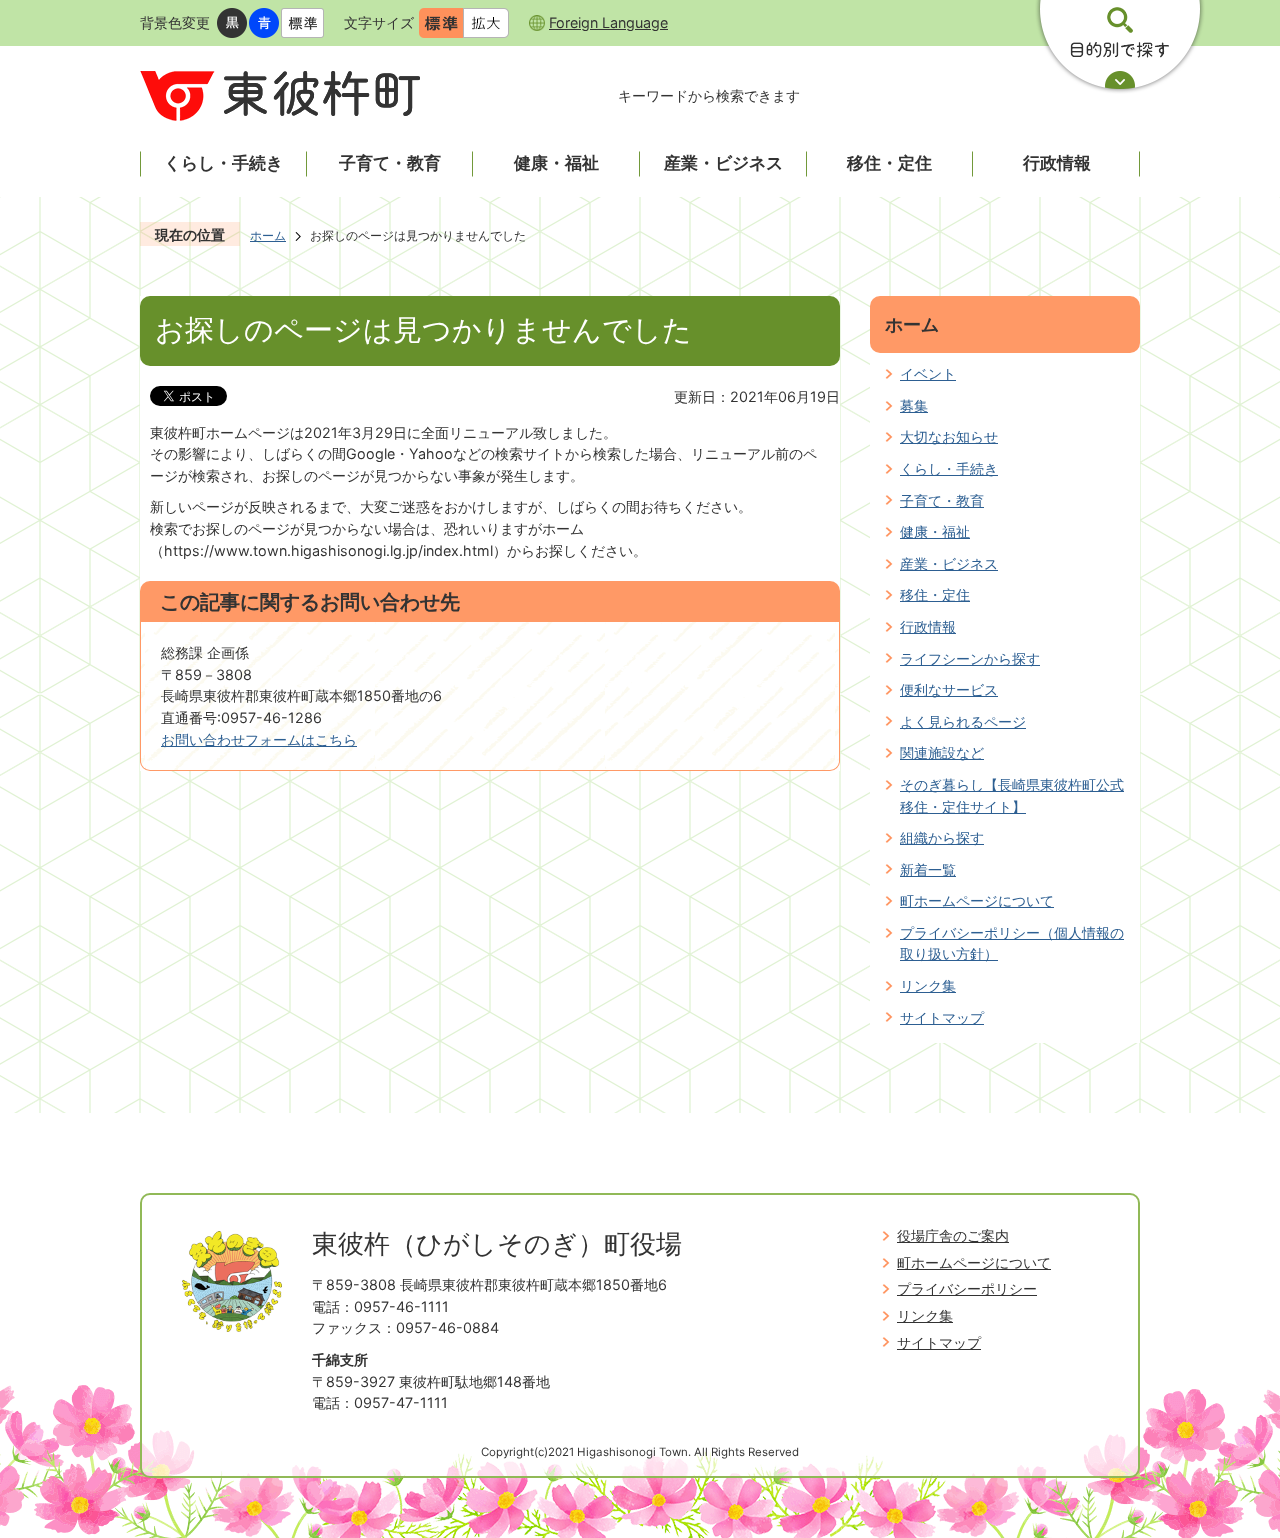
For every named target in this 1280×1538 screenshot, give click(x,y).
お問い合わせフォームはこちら (259, 739)
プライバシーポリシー (967, 1288)
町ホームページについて (977, 900)
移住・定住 (935, 594)
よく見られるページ (963, 721)
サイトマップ (942, 1017)
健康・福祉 (935, 531)
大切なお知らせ (949, 436)
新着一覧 (928, 869)
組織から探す (942, 837)
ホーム (268, 236)
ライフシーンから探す (970, 658)
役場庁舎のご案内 (953, 1235)
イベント (928, 373)
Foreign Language (608, 22)
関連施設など (942, 752)
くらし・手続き (949, 468)
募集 (914, 405)
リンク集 (928, 985)
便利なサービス (949, 689)
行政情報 (928, 626)
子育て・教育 (942, 500)
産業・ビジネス (949, 563)
